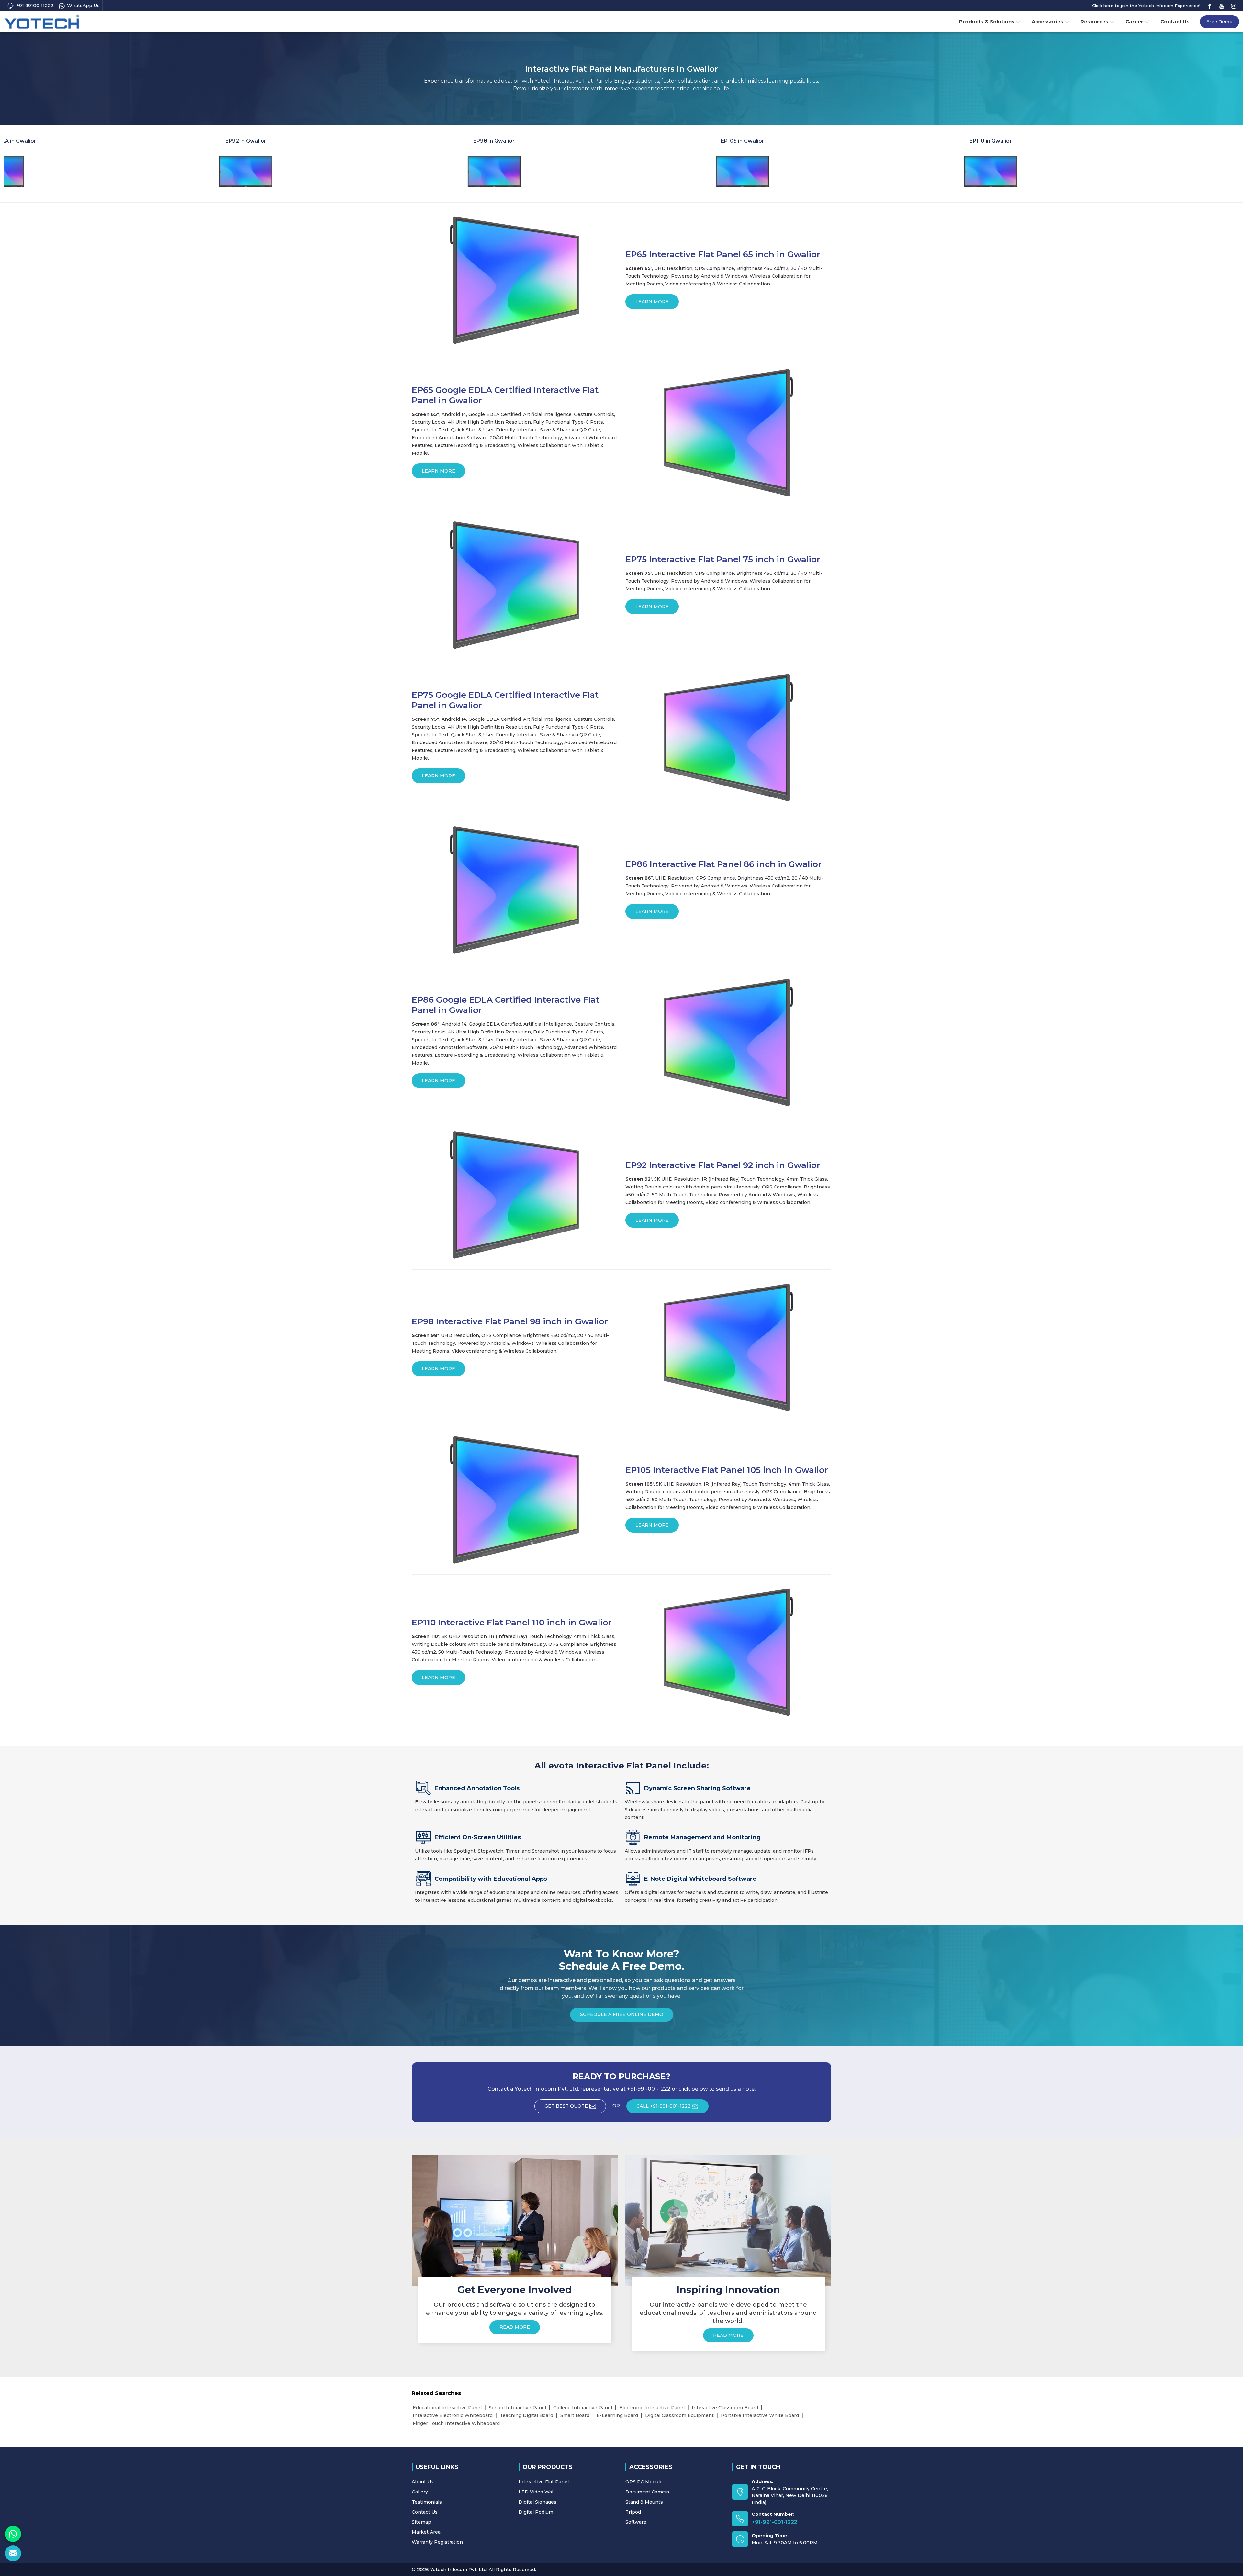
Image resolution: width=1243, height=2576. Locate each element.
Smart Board (575, 2415)
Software (636, 2522)
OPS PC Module (644, 2482)
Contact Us (1175, 22)
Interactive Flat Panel (544, 2482)
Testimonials (427, 2502)
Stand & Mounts (644, 2502)
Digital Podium (536, 2512)
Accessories (1047, 22)
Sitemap (421, 2522)
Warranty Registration (437, 2542)
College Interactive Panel (583, 2408)
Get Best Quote (566, 2106)
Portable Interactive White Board (760, 2415)
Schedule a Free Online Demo (622, 2014)
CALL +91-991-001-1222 (663, 2106)
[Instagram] (1234, 6)
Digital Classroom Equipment (679, 2415)
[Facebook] (1210, 6)
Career (1134, 22)
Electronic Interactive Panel (652, 2408)
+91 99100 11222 (35, 6)
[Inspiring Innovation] (728, 2220)
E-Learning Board (617, 2415)
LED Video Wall (537, 2492)
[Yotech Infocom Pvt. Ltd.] (42, 22)
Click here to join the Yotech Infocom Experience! (1146, 6)
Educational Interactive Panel (447, 2408)
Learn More (652, 302)
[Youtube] (1222, 6)
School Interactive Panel (517, 2408)
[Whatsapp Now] (13, 2534)
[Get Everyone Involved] (515, 2220)
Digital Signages (538, 2502)
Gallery (420, 2492)
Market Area (426, 2532)
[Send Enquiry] (13, 2553)
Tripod (633, 2512)
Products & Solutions (987, 22)
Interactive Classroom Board (725, 2408)
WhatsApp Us (83, 6)
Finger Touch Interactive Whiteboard (456, 2423)
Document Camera (647, 2492)
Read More (515, 2327)
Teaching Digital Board (526, 2415)
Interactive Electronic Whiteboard (453, 2415)
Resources (1094, 22)
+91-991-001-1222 (774, 2522)
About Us (423, 2482)
